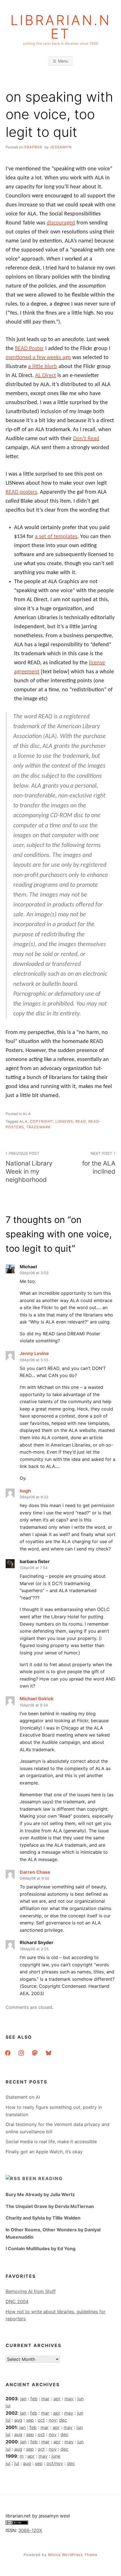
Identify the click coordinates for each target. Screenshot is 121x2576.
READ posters (21, 492)
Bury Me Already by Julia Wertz (40, 2194)
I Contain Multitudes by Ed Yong (41, 2249)
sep (30, 2420)
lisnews (64, 1121)
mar (45, 2399)
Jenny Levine (34, 1353)
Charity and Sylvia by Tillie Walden (43, 2218)
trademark (38, 1127)
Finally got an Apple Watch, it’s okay (44, 2152)
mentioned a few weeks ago (38, 358)
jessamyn (61, 147)
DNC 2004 (17, 2301)
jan (23, 2399)
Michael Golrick (37, 1699)
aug (18, 2420)
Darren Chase (35, 1872)
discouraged (61, 223)
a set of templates (56, 537)
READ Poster (29, 349)
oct (41, 2420)
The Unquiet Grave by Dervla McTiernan (50, 2206)
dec (63, 2420)
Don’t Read (86, 439)
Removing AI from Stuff (31, 2291)
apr (57, 2399)
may (69, 2399)
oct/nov (55, 2463)
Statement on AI (23, 2097)
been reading (42, 2178)
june (56, 2456)
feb (34, 2399)
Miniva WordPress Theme (73, 2555)
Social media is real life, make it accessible (51, 2142)
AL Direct (46, 376)
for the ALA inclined (99, 1163)
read (81, 1121)
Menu (63, 61)
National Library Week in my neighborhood (29, 1167)
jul (8, 2406)
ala (27, 1114)
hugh (25, 1491)
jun (80, 2399)
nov (53, 2420)
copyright (42, 1121)
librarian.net (61, 27)
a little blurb (43, 367)
